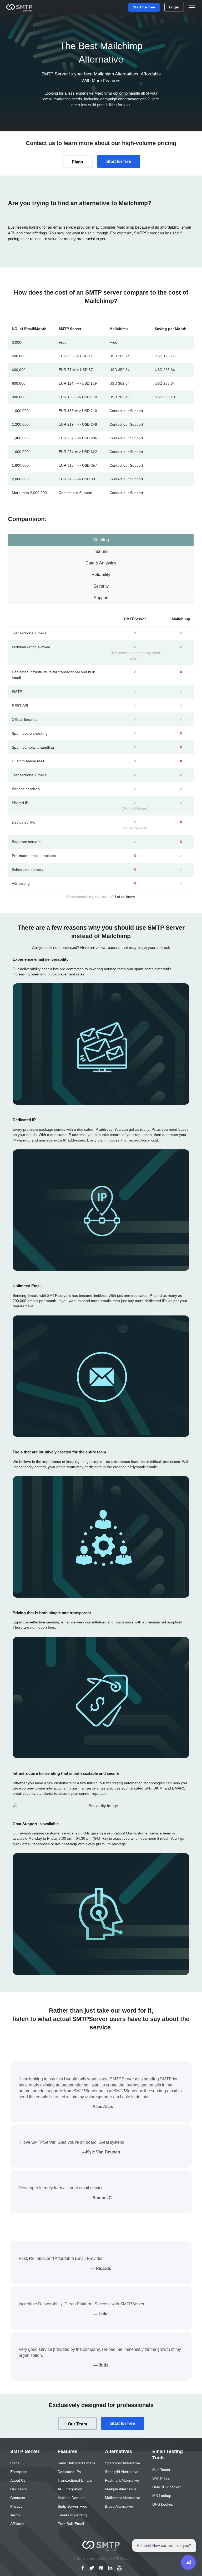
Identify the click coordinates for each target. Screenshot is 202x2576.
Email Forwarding (72, 2515)
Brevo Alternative (119, 2506)
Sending (101, 540)
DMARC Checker (166, 2487)
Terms (15, 2515)
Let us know (125, 897)
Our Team (77, 2424)
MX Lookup (162, 2496)
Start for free (144, 7)
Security (101, 586)
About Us (18, 2480)
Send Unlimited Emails (76, 2463)
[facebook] (83, 2568)
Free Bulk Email (71, 2524)
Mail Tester (161, 2470)
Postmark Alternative (122, 2480)
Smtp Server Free (72, 2506)
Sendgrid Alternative (122, 2472)
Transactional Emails (75, 2480)
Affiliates (17, 2524)
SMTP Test (161, 2478)
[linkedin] (110, 2568)
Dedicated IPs (69, 2472)
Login (174, 7)
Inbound (101, 551)
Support (101, 598)
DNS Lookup (163, 2504)
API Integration (70, 2489)
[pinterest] (101, 2568)
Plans (77, 162)
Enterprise (19, 2472)
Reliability (101, 575)
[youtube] (120, 2568)
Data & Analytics (101, 563)
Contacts (18, 2498)
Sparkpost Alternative (123, 2463)
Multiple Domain (71, 2498)
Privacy (16, 2506)
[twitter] (92, 2568)
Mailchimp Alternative (123, 2498)
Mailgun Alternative (121, 2489)
